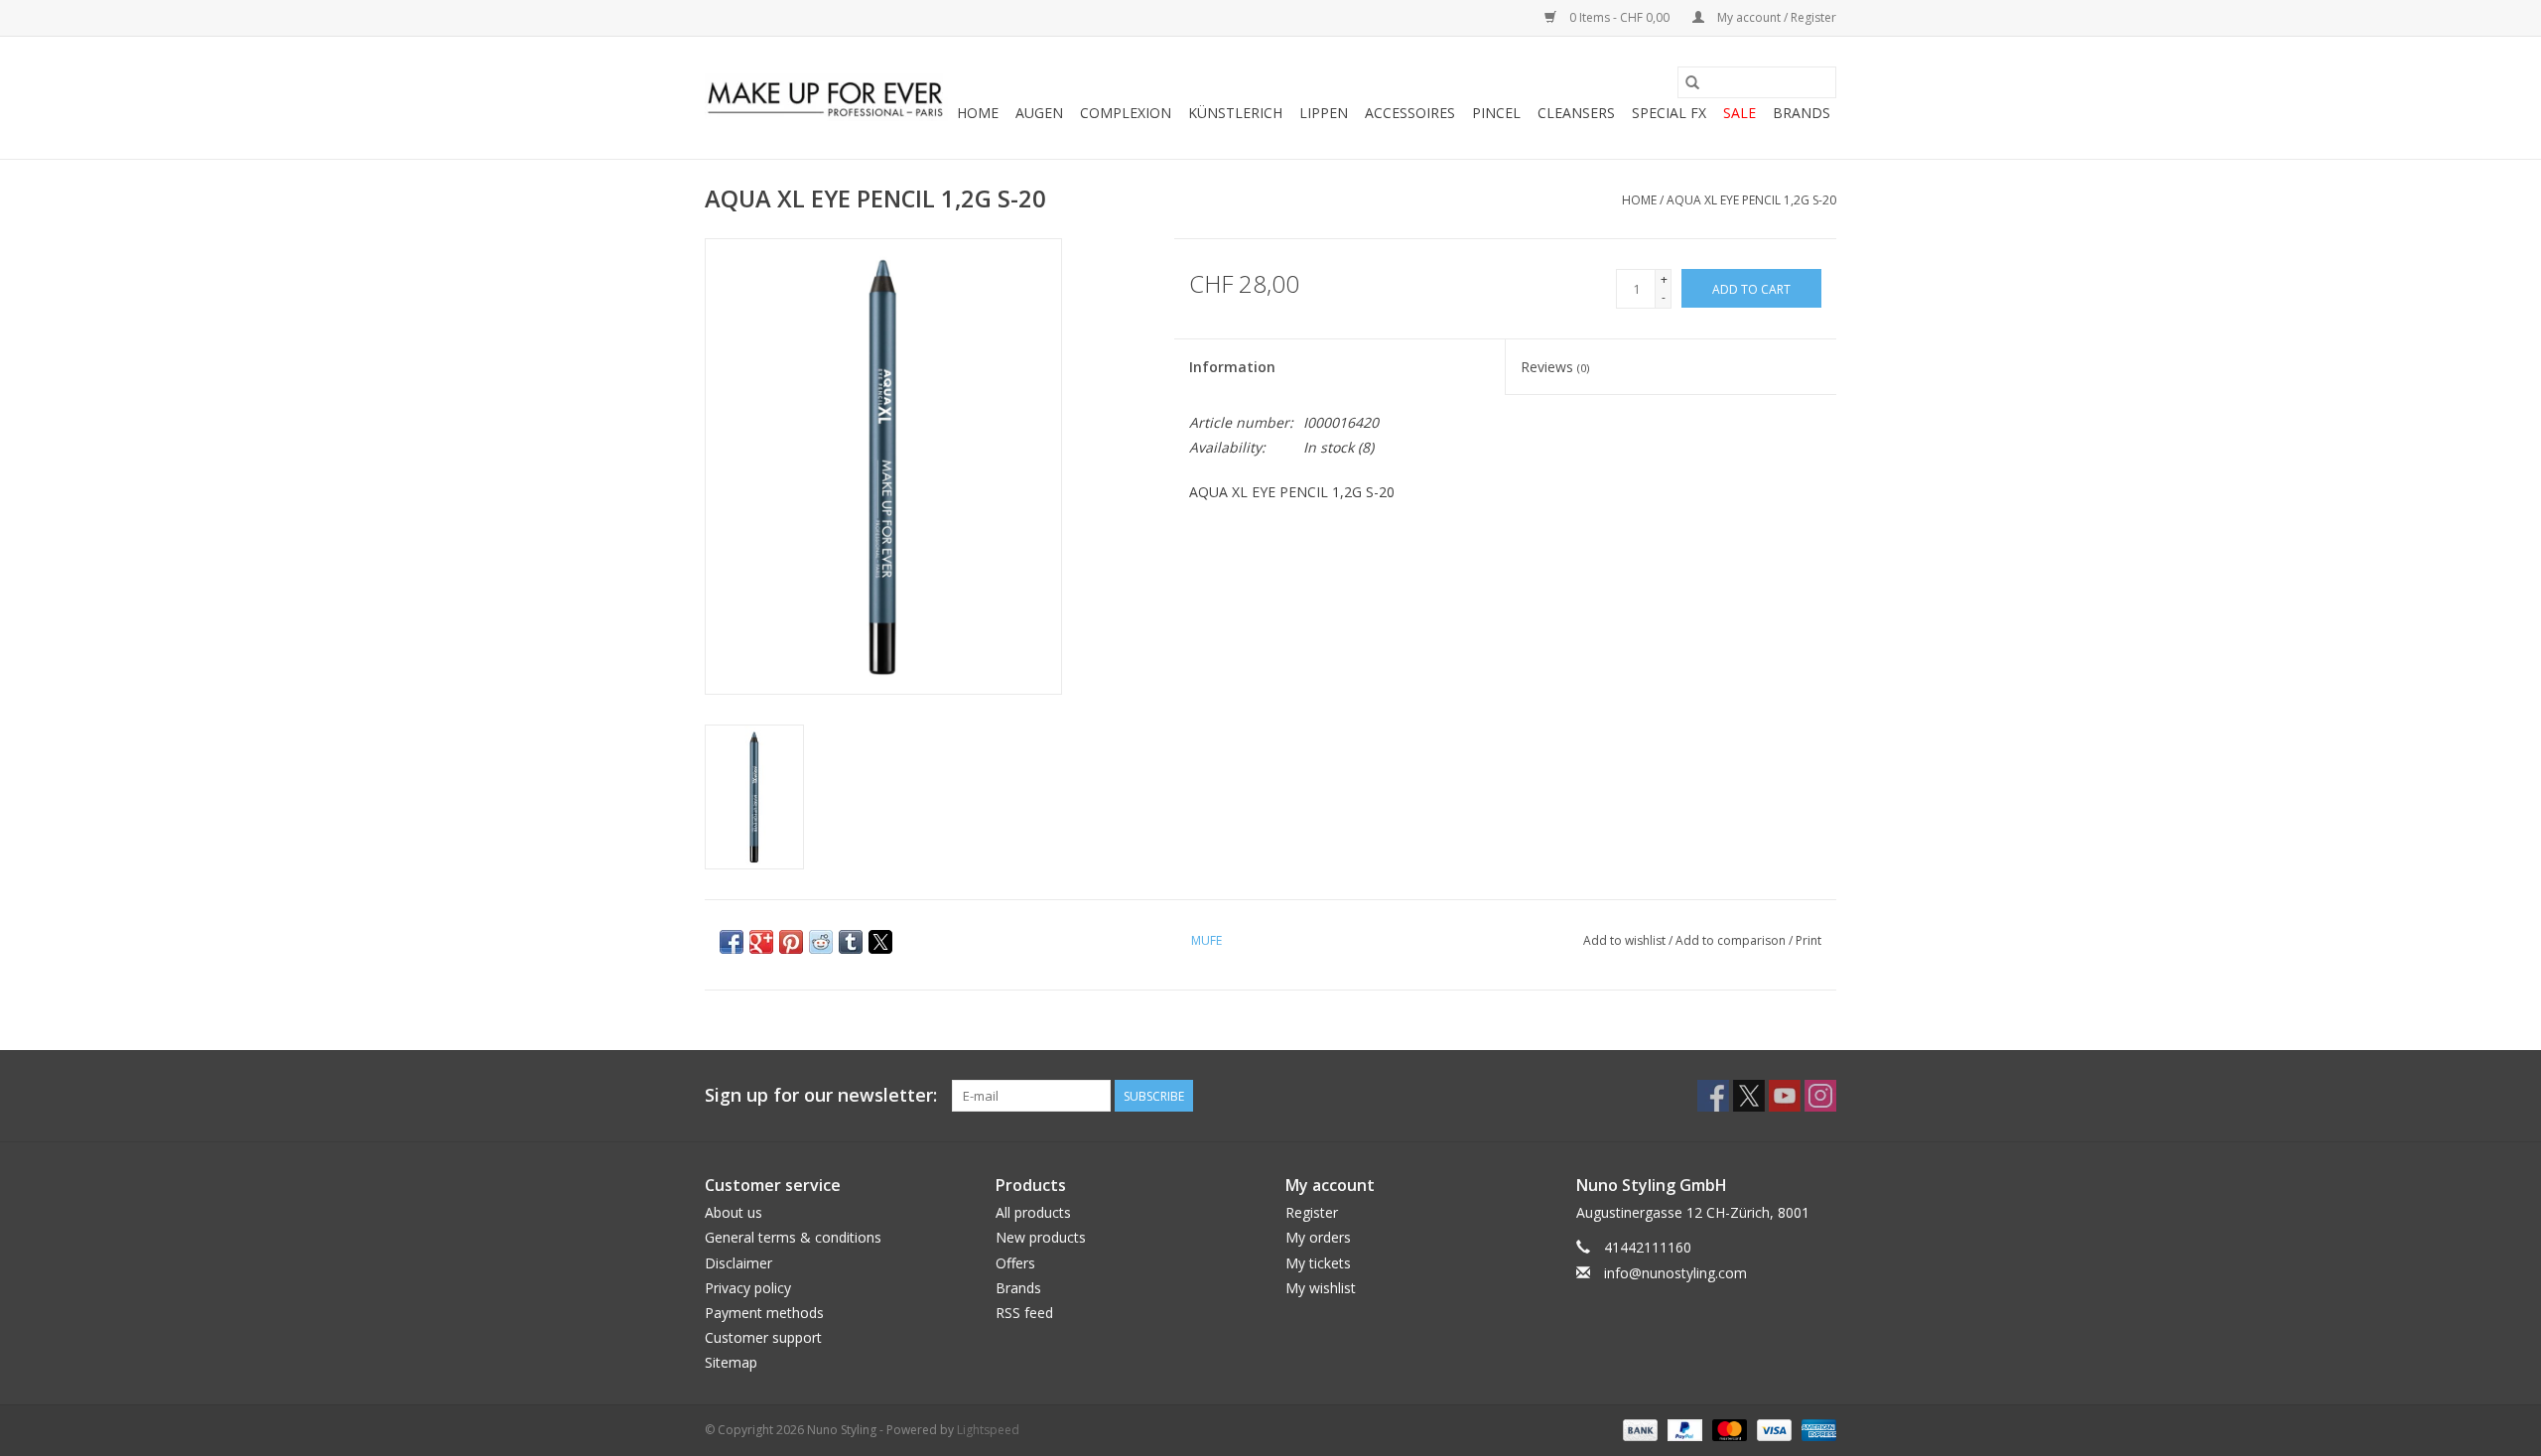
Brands (1802, 113)
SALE (1739, 113)
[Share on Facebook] (732, 942)
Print (1808, 940)
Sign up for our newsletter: (821, 1095)
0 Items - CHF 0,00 (1619, 17)
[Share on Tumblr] (851, 942)
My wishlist (1321, 1288)
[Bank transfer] (1638, 1430)
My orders (1318, 1237)
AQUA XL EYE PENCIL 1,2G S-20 (1751, 200)
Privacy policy (748, 1288)
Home (978, 113)
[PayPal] (1683, 1430)
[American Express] (1815, 1430)
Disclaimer (738, 1263)
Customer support (763, 1337)
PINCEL (1496, 113)
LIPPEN (1324, 113)
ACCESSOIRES (1410, 113)
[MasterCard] (1728, 1430)
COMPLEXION (1126, 113)
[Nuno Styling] (826, 98)
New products (1041, 1237)
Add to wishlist (1626, 940)
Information (1232, 367)
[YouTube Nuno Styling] (1785, 1096)
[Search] (1692, 82)
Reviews (1555, 367)
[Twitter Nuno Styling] (1749, 1096)
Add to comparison (1732, 940)
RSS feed (1024, 1313)
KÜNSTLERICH (1235, 113)
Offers (1015, 1263)
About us (734, 1212)
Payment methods (764, 1313)
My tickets (1318, 1263)
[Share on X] (880, 942)
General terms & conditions (793, 1237)
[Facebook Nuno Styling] (1713, 1096)
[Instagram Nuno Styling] (1820, 1096)
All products (1033, 1212)
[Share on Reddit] (821, 942)
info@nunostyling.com (1675, 1273)
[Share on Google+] (761, 942)
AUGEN (1039, 113)
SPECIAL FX (1669, 113)
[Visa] (1772, 1430)
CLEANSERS (1576, 113)
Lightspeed (988, 1430)
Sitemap (731, 1362)
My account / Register (1775, 17)
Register (1312, 1212)
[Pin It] (791, 942)
